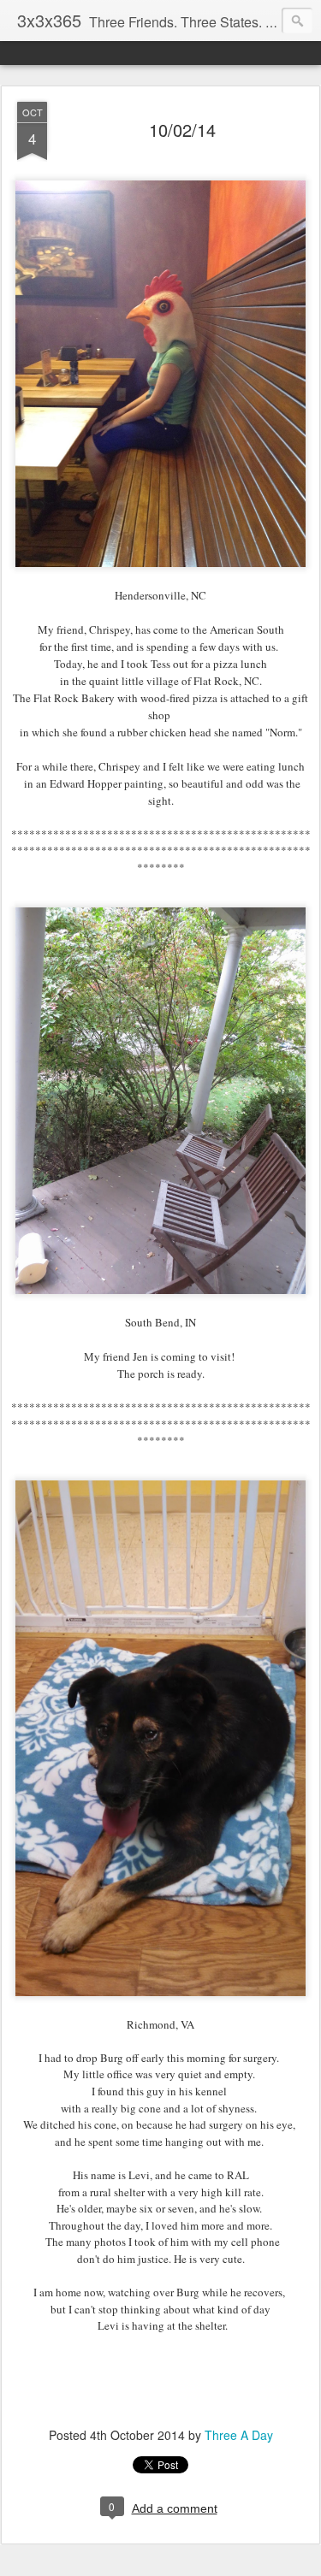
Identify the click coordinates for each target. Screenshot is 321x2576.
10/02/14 (182, 130)
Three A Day (239, 2435)
